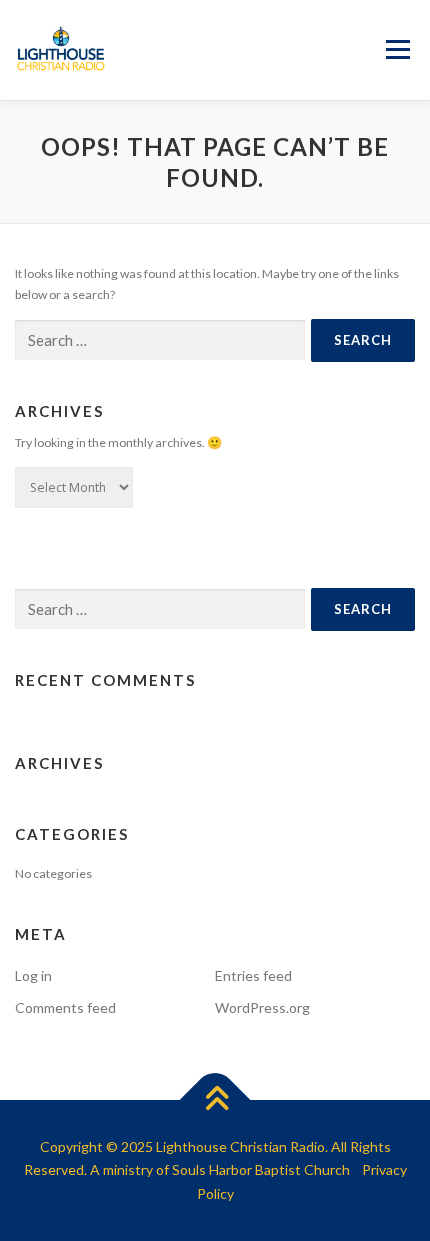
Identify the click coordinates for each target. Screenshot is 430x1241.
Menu (396, 50)
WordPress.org (262, 1007)
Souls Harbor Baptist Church (261, 1169)
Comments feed (65, 1007)
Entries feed (253, 975)
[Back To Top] (215, 1099)
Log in (33, 975)
